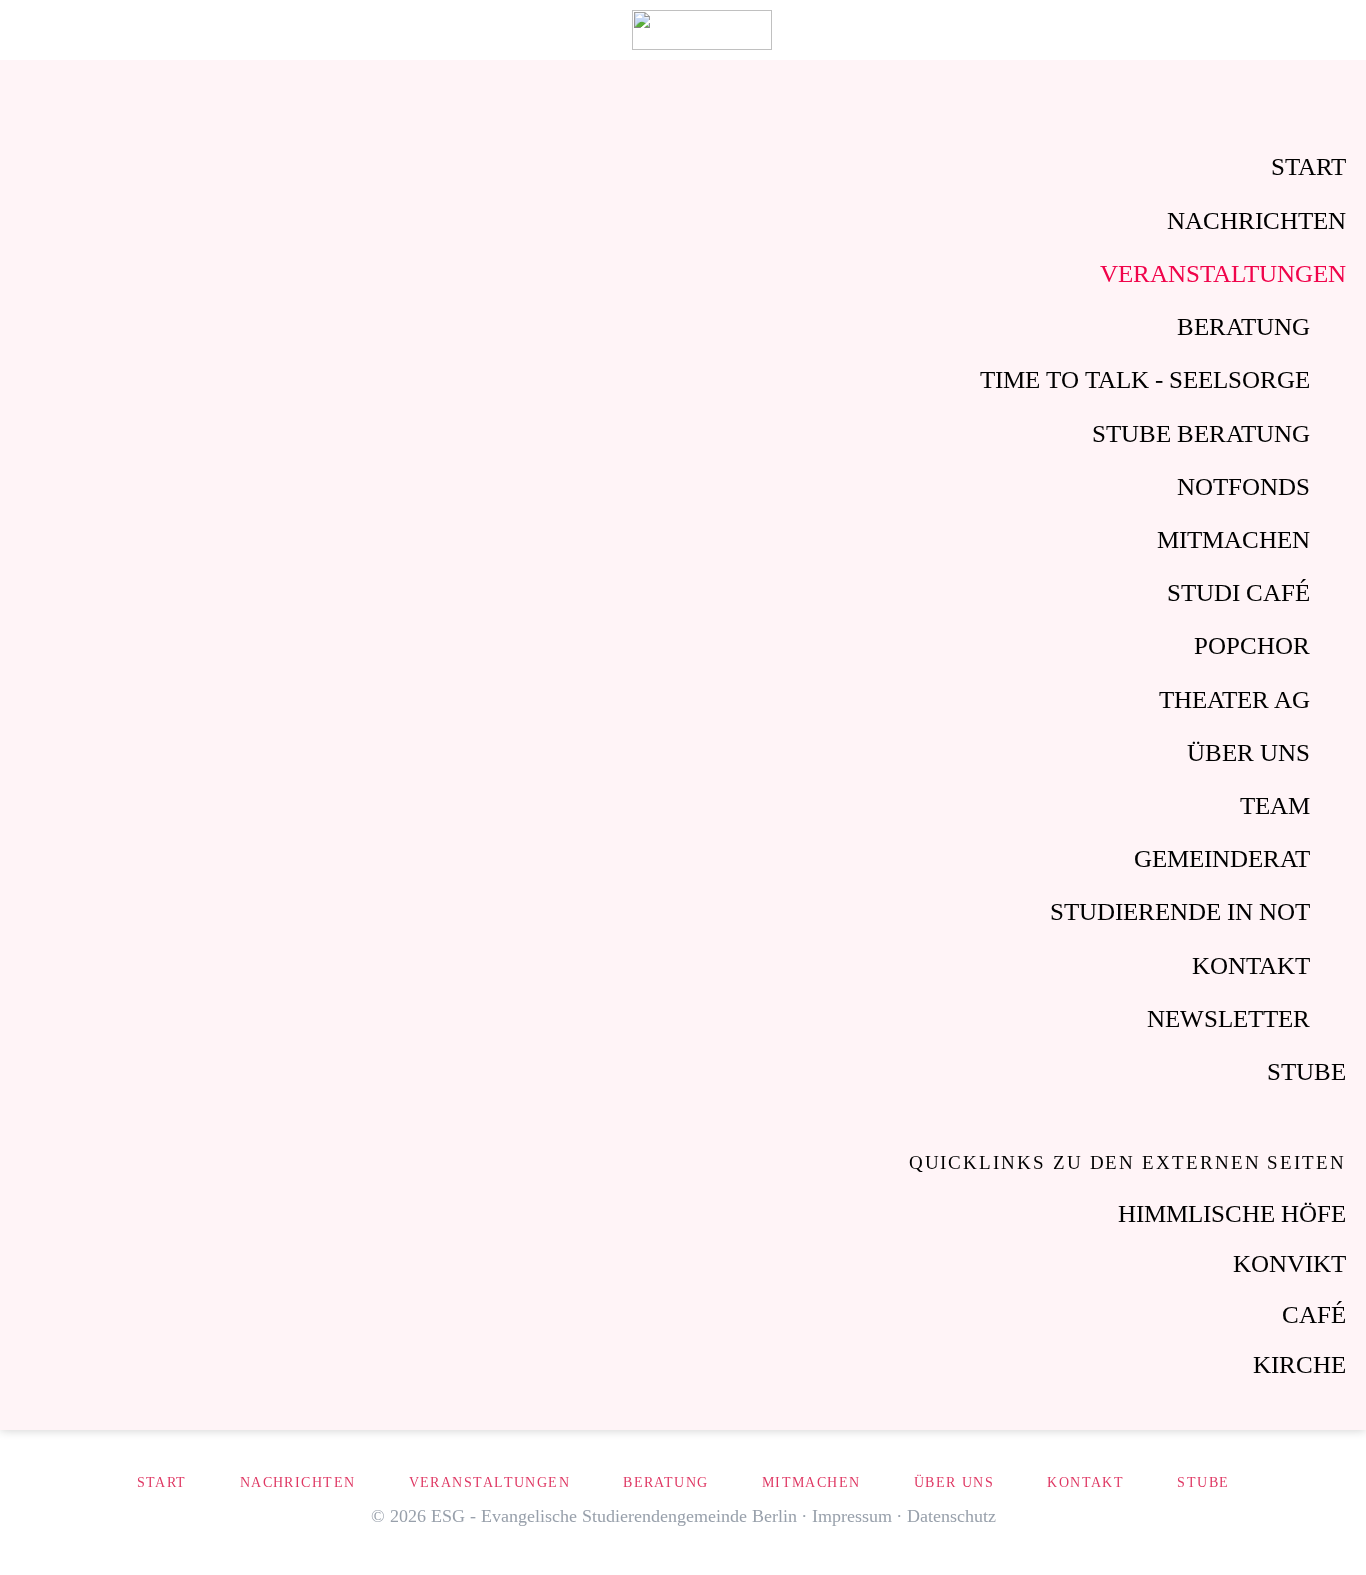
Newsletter (1228, 1018)
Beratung (1243, 326)
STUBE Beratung (1201, 433)
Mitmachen (1233, 539)
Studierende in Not (1180, 911)
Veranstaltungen (1223, 273)
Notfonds (1243, 486)
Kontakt (1251, 965)
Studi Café (1238, 592)
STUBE (1306, 1071)
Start (1308, 166)
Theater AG (1234, 699)
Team (1275, 805)
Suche (1289, 30)
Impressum (852, 1516)
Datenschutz (951, 1516)
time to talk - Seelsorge (1145, 379)
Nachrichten (1256, 220)
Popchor (1252, 645)
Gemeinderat (1222, 858)
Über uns (1248, 752)
